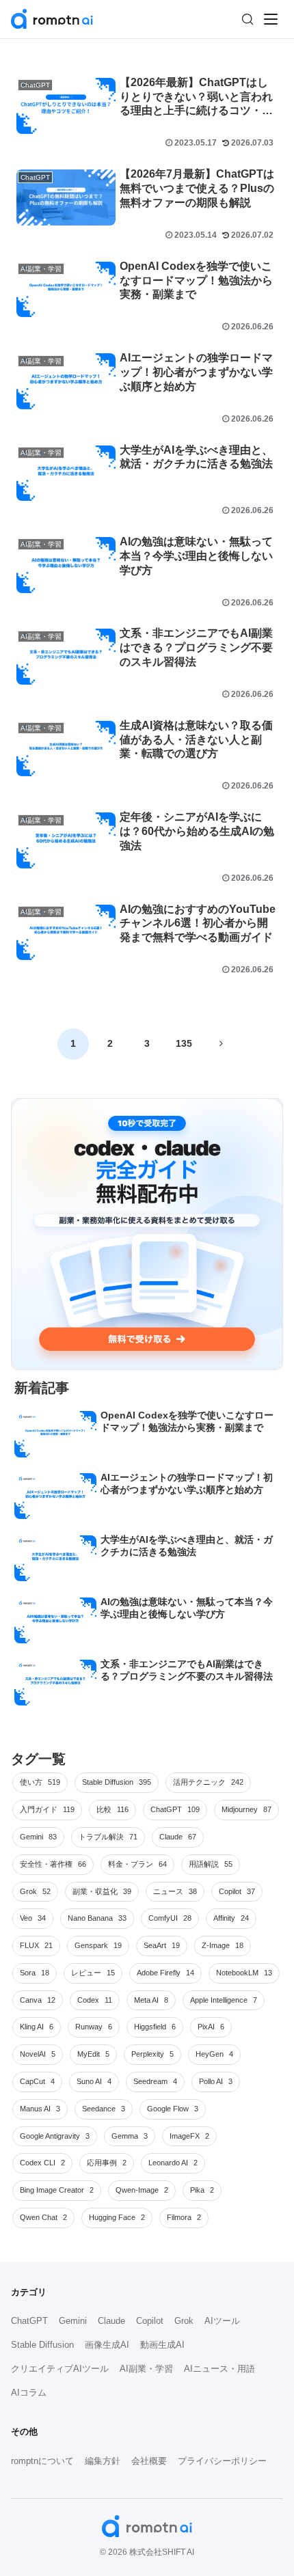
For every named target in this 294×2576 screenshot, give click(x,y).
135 (184, 1043)
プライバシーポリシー (222, 2461)
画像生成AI (107, 2345)
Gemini (73, 2321)
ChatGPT (29, 2321)
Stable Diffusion (42, 2345)
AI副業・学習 (146, 2369)
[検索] (248, 19)
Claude (111, 2321)
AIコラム (29, 2393)
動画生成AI (162, 2345)
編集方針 (103, 2461)
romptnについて (42, 2461)
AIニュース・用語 (219, 2369)
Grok (184, 2321)
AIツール (222, 2321)
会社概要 (149, 2461)
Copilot (150, 2321)
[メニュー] (271, 19)
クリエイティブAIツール (60, 2369)
